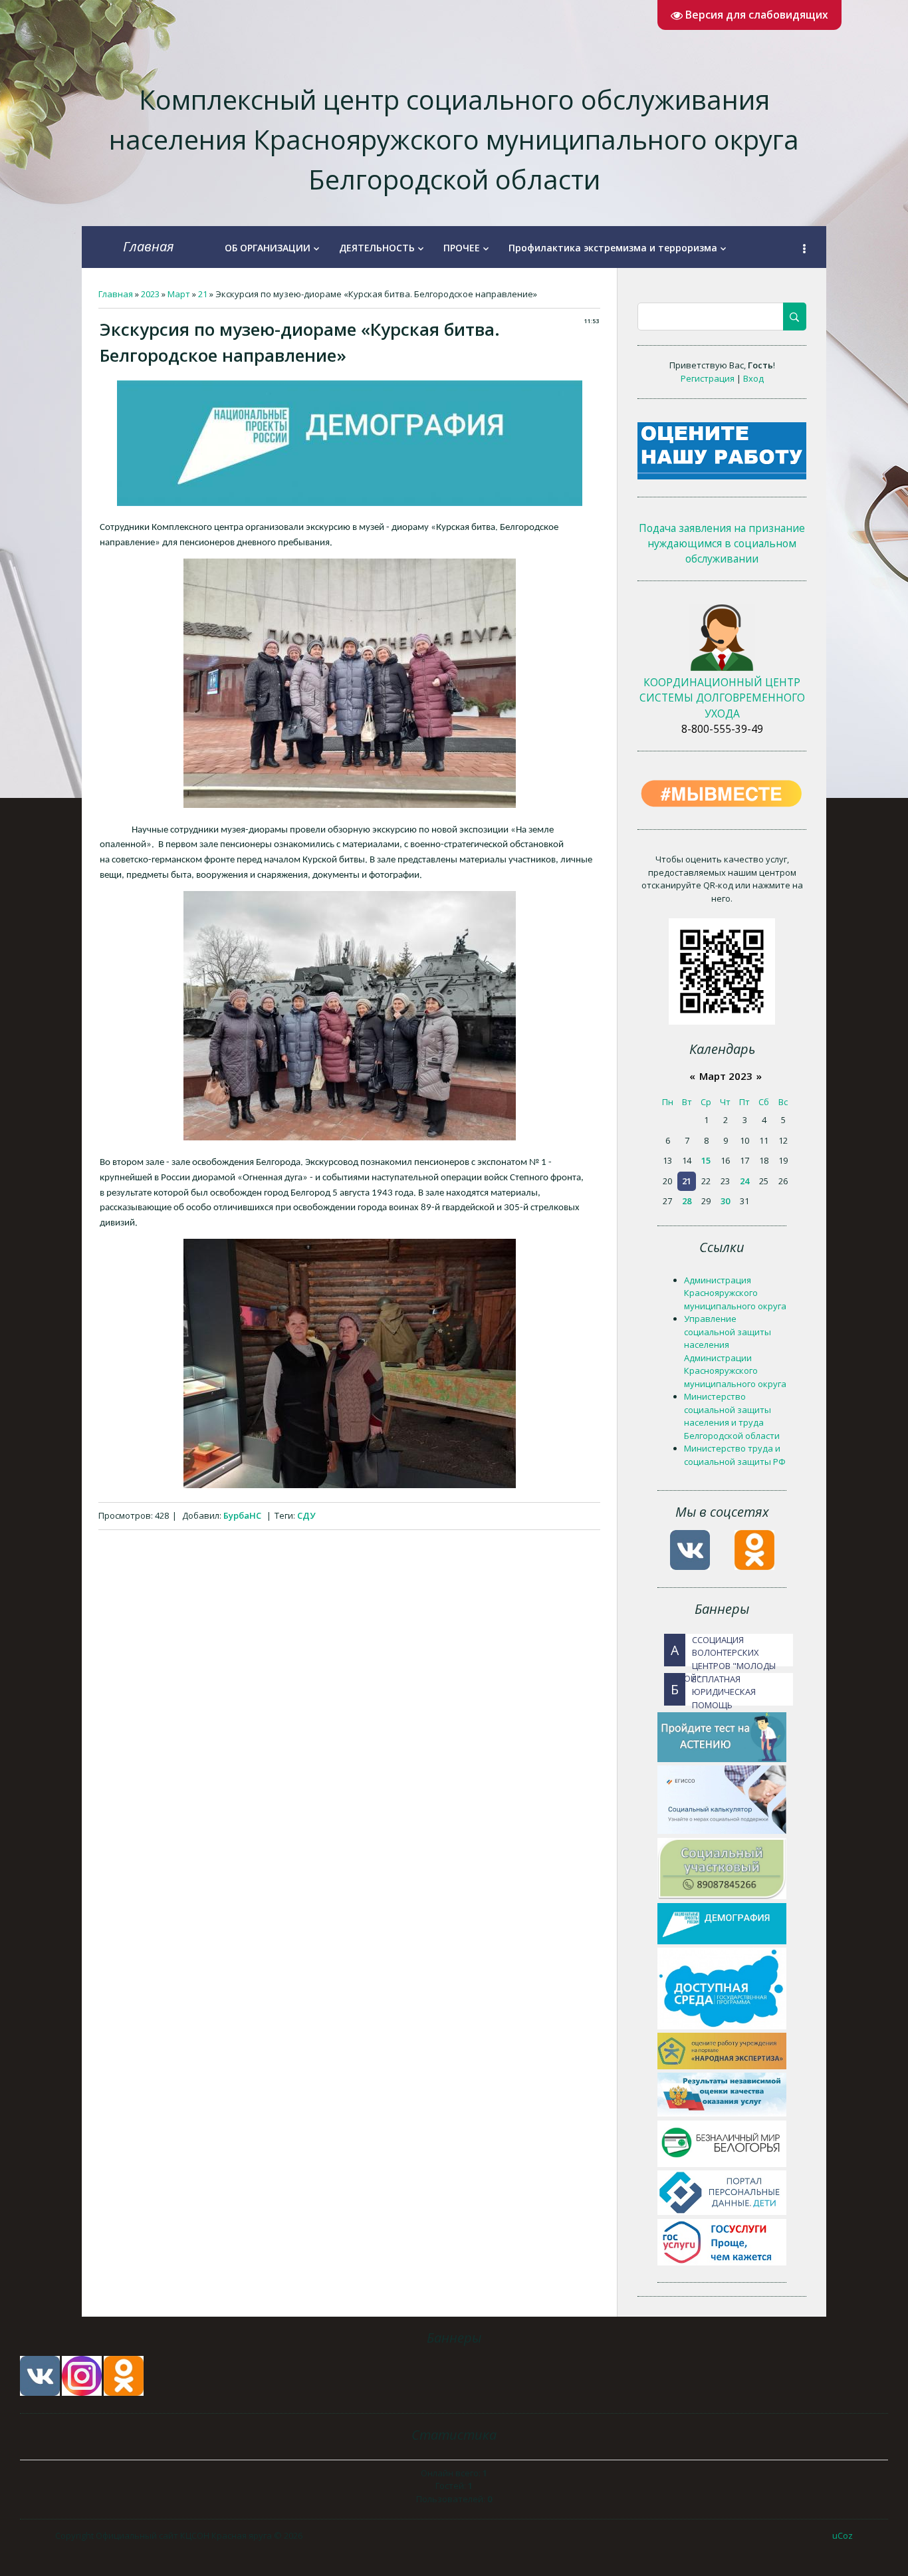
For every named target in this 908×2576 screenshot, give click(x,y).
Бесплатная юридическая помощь (713, 1689)
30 (725, 1201)
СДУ (306, 1515)
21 (203, 294)
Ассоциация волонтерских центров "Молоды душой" (720, 1650)
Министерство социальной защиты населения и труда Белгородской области (732, 1416)
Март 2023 (726, 1076)
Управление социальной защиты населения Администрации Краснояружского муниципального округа (735, 1351)
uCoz (843, 2535)
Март (179, 294)
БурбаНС (242, 1515)
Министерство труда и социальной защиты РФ (735, 1455)
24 (744, 1181)
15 (706, 1160)
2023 (150, 294)
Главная (149, 246)
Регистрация (708, 378)
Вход (753, 378)
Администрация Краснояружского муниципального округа (735, 1293)
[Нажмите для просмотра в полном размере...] (350, 503)
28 (687, 1201)
